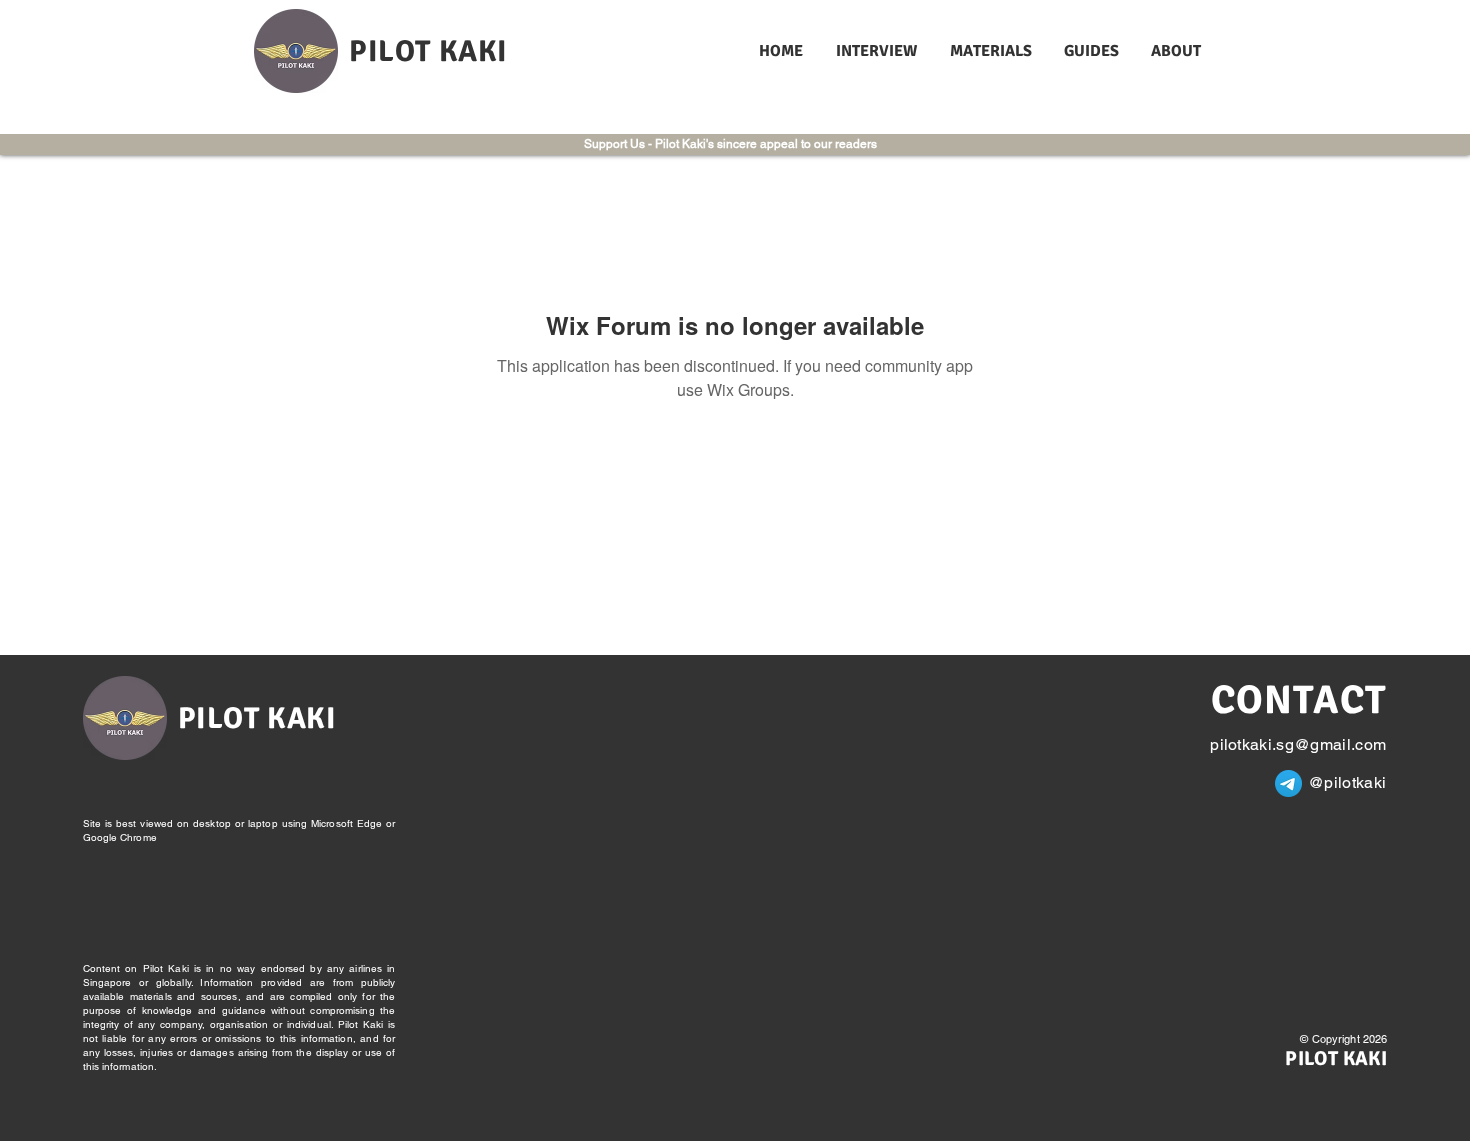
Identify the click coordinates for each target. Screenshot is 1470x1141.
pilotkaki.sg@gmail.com (1298, 744)
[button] (878, 51)
